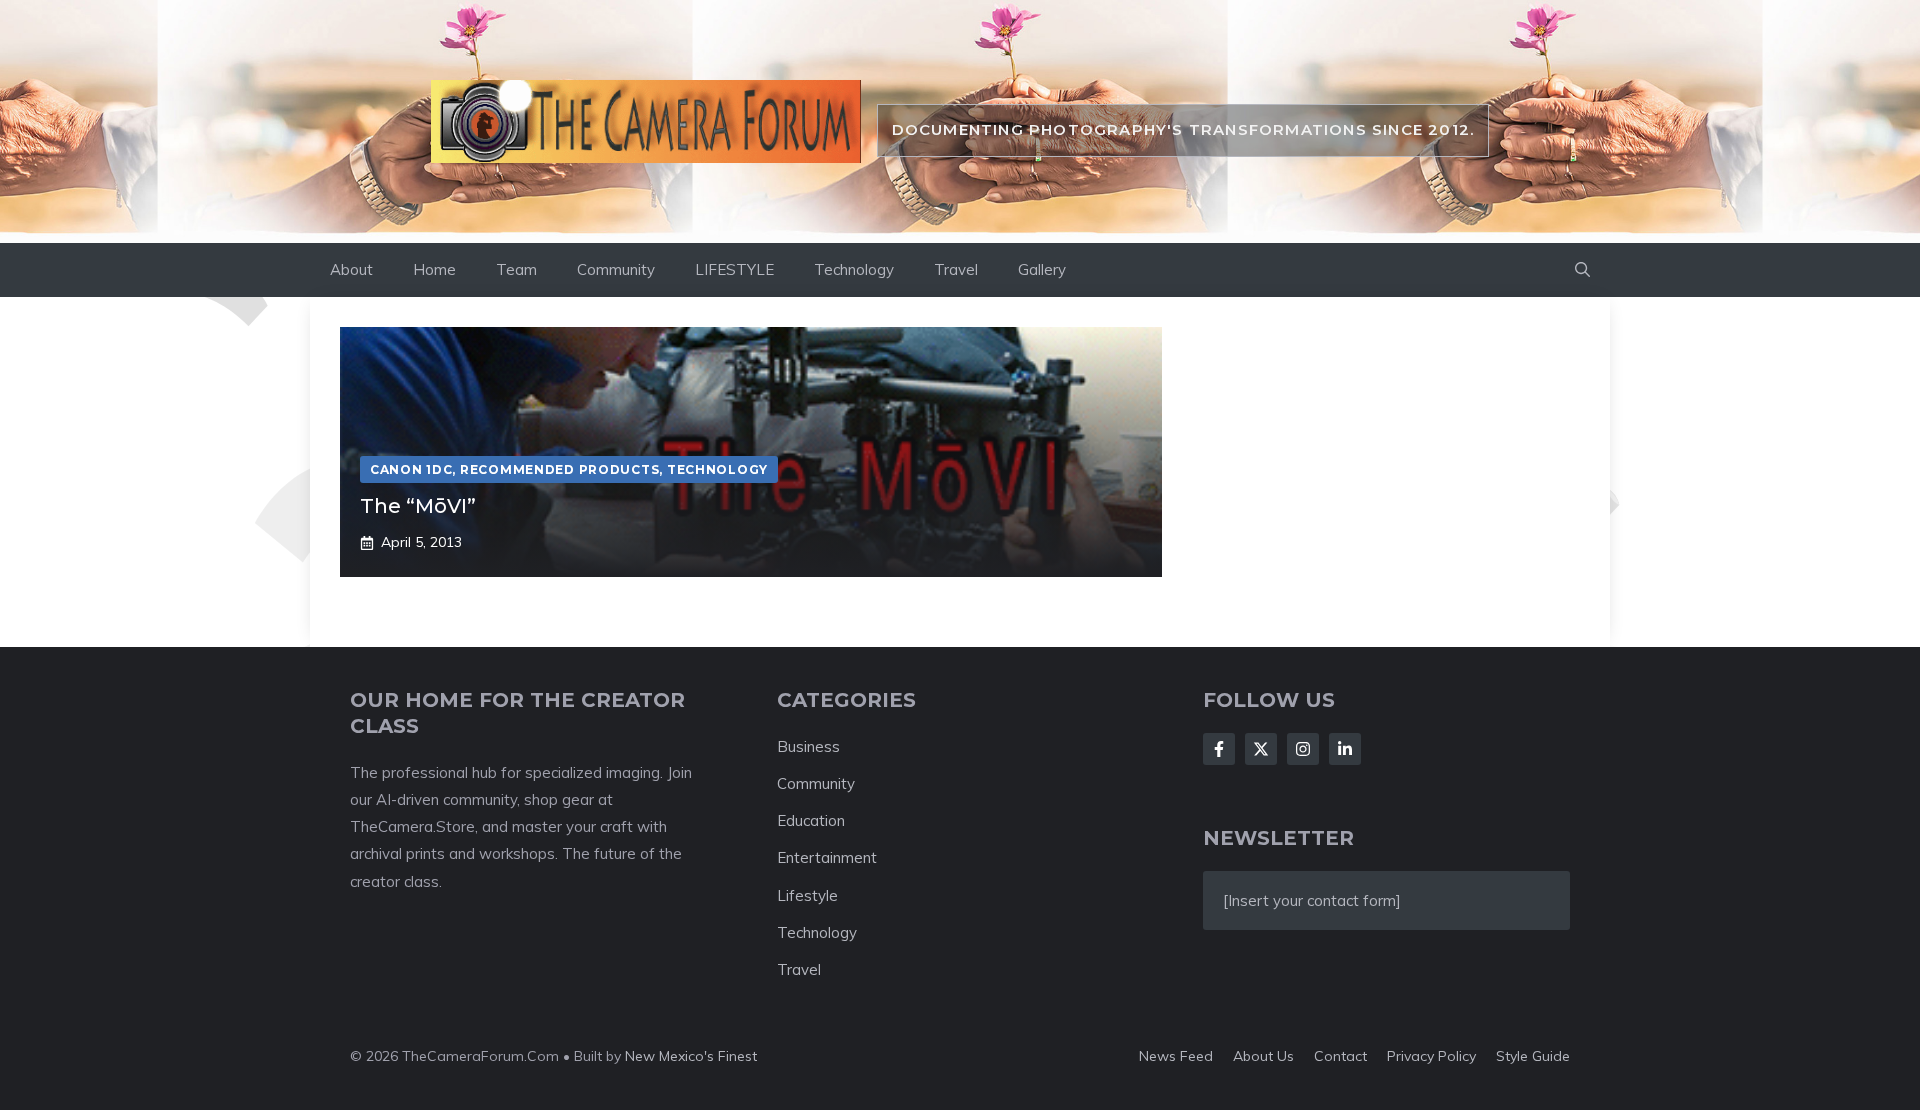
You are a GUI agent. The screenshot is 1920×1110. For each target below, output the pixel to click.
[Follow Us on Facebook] (1219, 749)
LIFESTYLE (734, 269)
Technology (854, 269)
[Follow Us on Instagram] (1303, 749)
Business (808, 746)
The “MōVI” (418, 506)
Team (516, 269)
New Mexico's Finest (691, 1056)
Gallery (1042, 269)
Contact (1340, 1056)
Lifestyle (807, 895)
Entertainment (827, 857)
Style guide (1533, 1056)
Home (434, 269)
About (351, 269)
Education (811, 820)
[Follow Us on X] (1261, 749)
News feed (1176, 1056)
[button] (1582, 270)
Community (616, 269)
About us (1263, 1056)
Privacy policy (1431, 1056)
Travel (956, 269)
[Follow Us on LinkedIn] (1345, 749)
